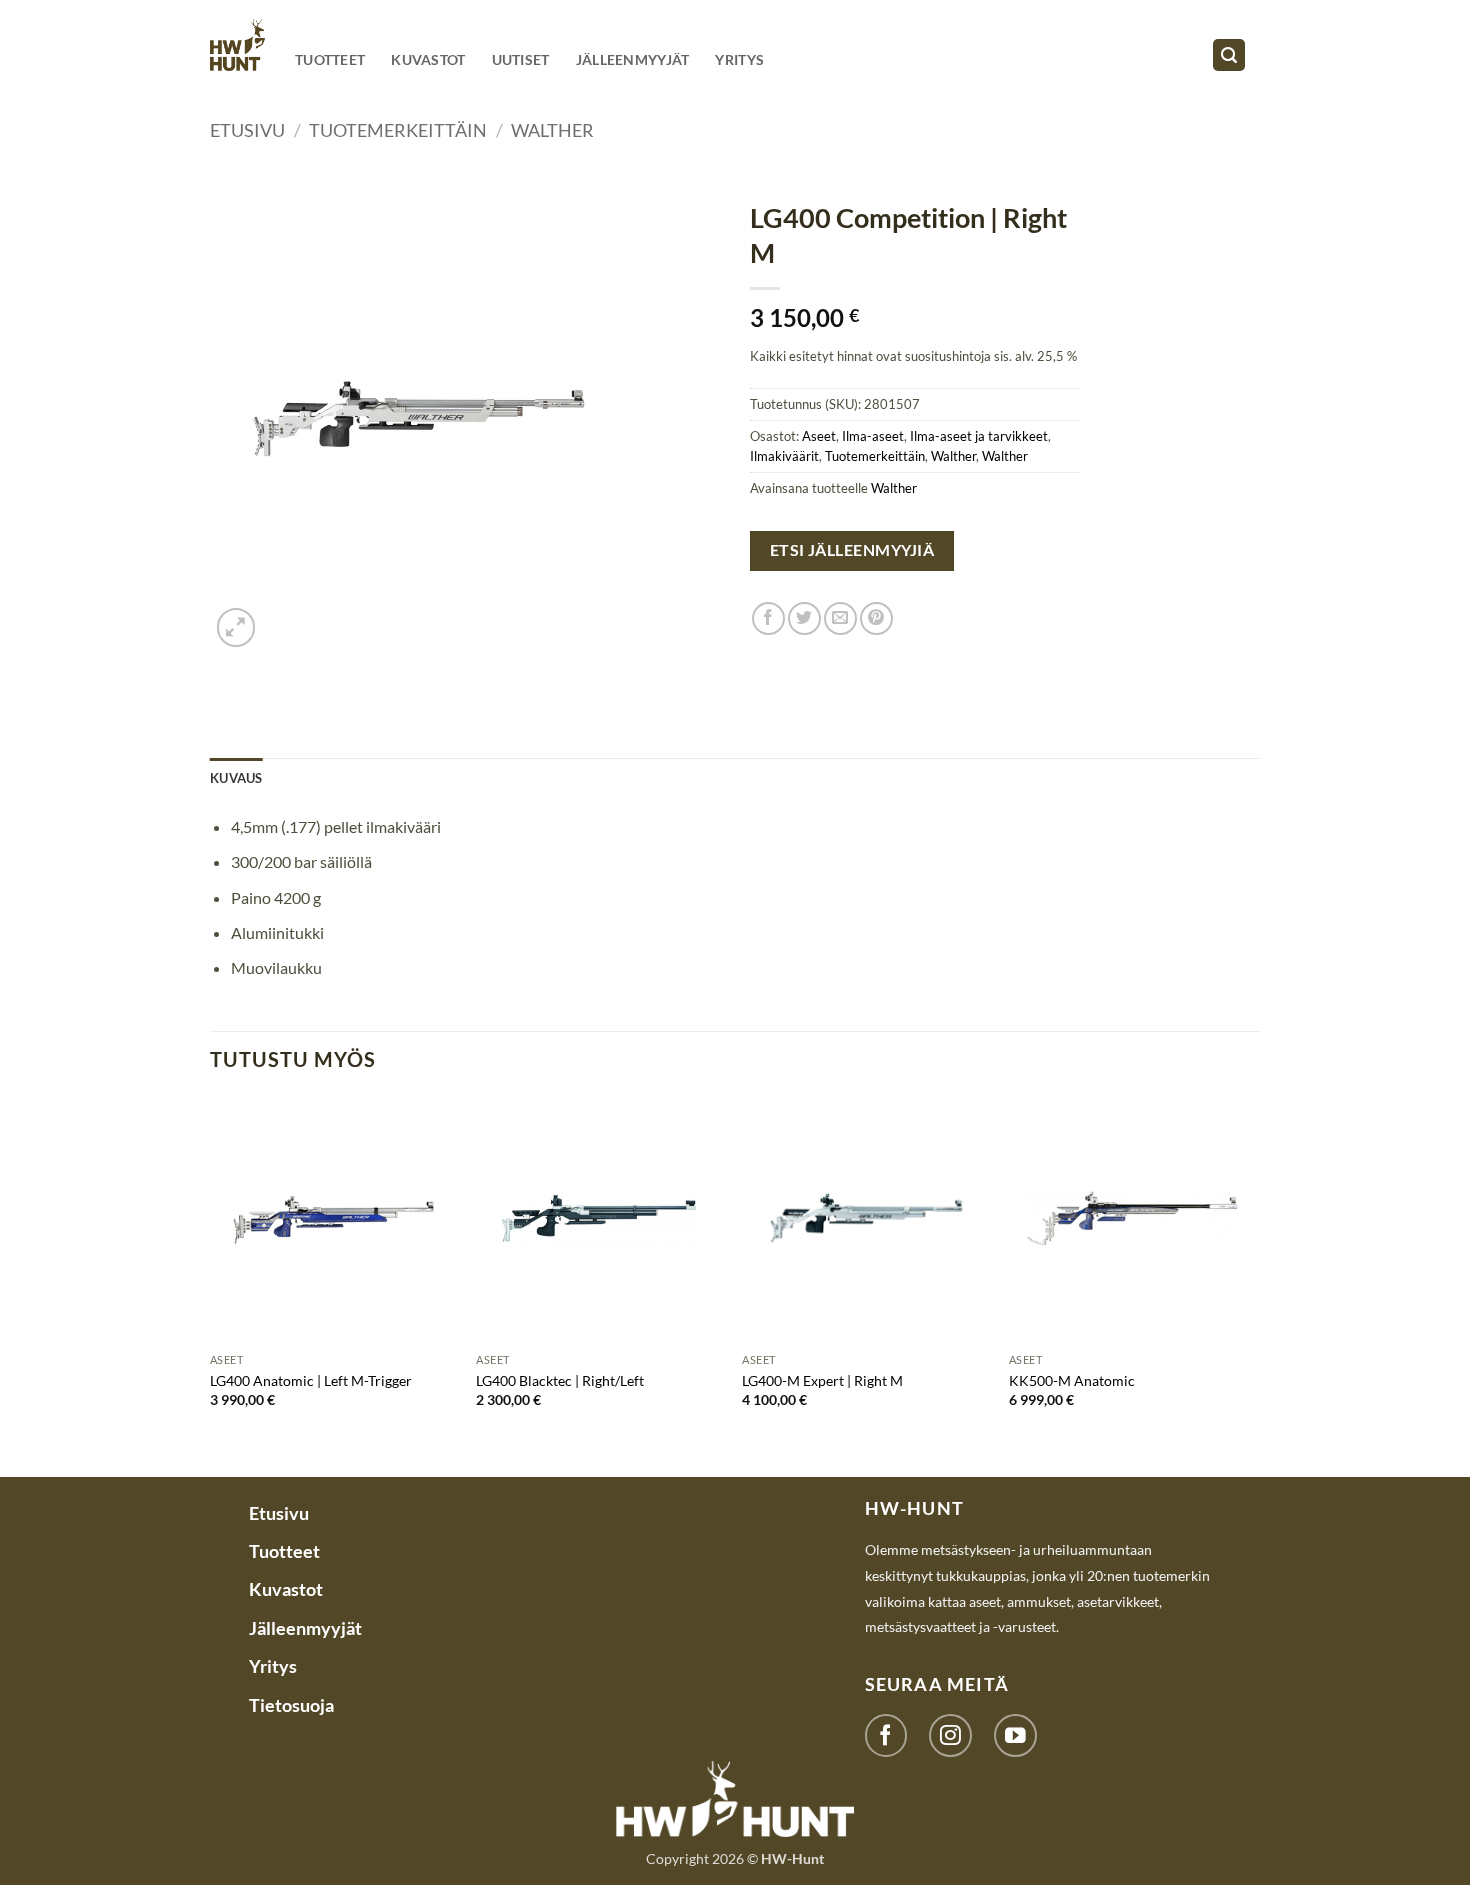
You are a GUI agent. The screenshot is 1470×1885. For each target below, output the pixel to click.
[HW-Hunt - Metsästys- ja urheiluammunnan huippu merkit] (237, 44)
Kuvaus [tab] (236, 778)
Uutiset (521, 59)
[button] (1229, 55)
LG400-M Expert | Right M (822, 1380)
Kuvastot (428, 59)
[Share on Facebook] (768, 618)
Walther (552, 130)
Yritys (739, 59)
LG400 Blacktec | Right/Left (560, 1380)
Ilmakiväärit (784, 456)
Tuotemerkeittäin (398, 130)
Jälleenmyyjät (633, 59)
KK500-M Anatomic (1072, 1380)
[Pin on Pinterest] (876, 618)
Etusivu (247, 130)
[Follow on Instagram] (950, 1735)
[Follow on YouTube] (1015, 1735)
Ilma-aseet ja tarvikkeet (979, 436)
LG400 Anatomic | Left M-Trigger (311, 1380)
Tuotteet (330, 59)
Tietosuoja (291, 1705)
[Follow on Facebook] (886, 1735)
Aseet (819, 436)
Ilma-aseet (873, 436)
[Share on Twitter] (804, 618)
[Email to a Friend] (840, 618)
